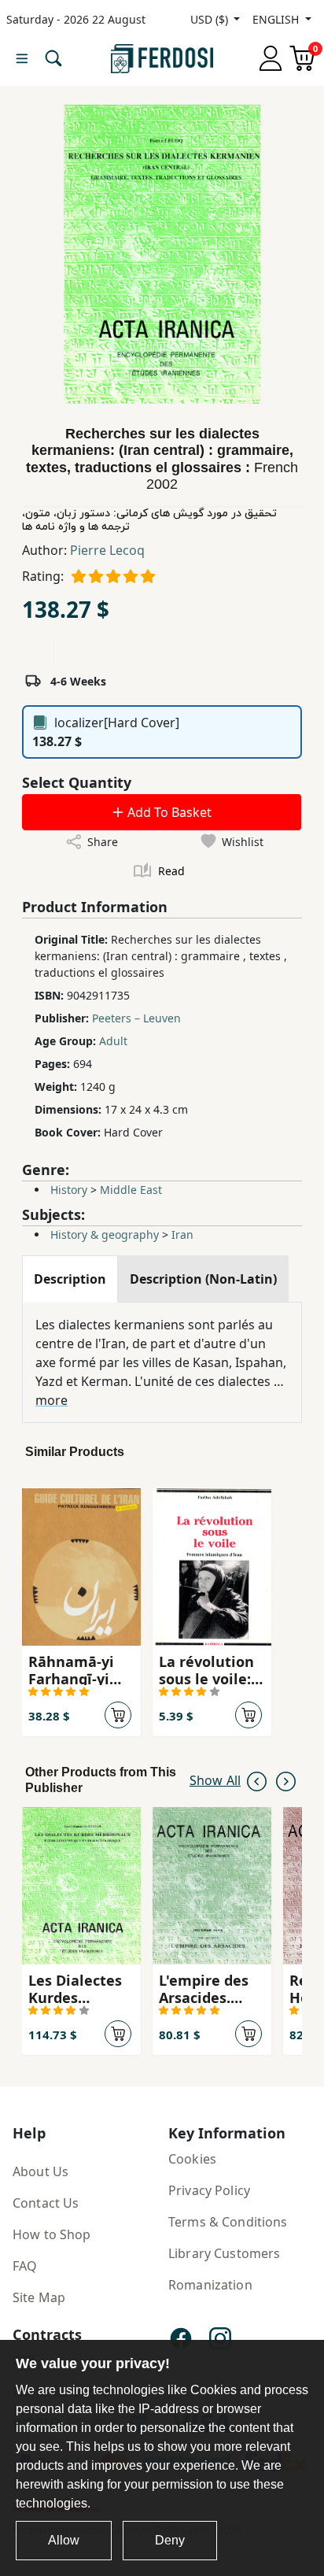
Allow (64, 2540)
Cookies (192, 2159)
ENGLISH (277, 19)
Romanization (210, 2285)
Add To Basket (168, 812)
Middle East (131, 1190)
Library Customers (224, 2253)
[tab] (70, 1279)
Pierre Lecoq (107, 550)
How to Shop (52, 2234)
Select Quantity (77, 782)
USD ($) (211, 19)
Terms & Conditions (228, 2222)
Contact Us (46, 2203)
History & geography (105, 1234)
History (69, 1190)
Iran (182, 1234)
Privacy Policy (209, 2190)
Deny (170, 2540)
